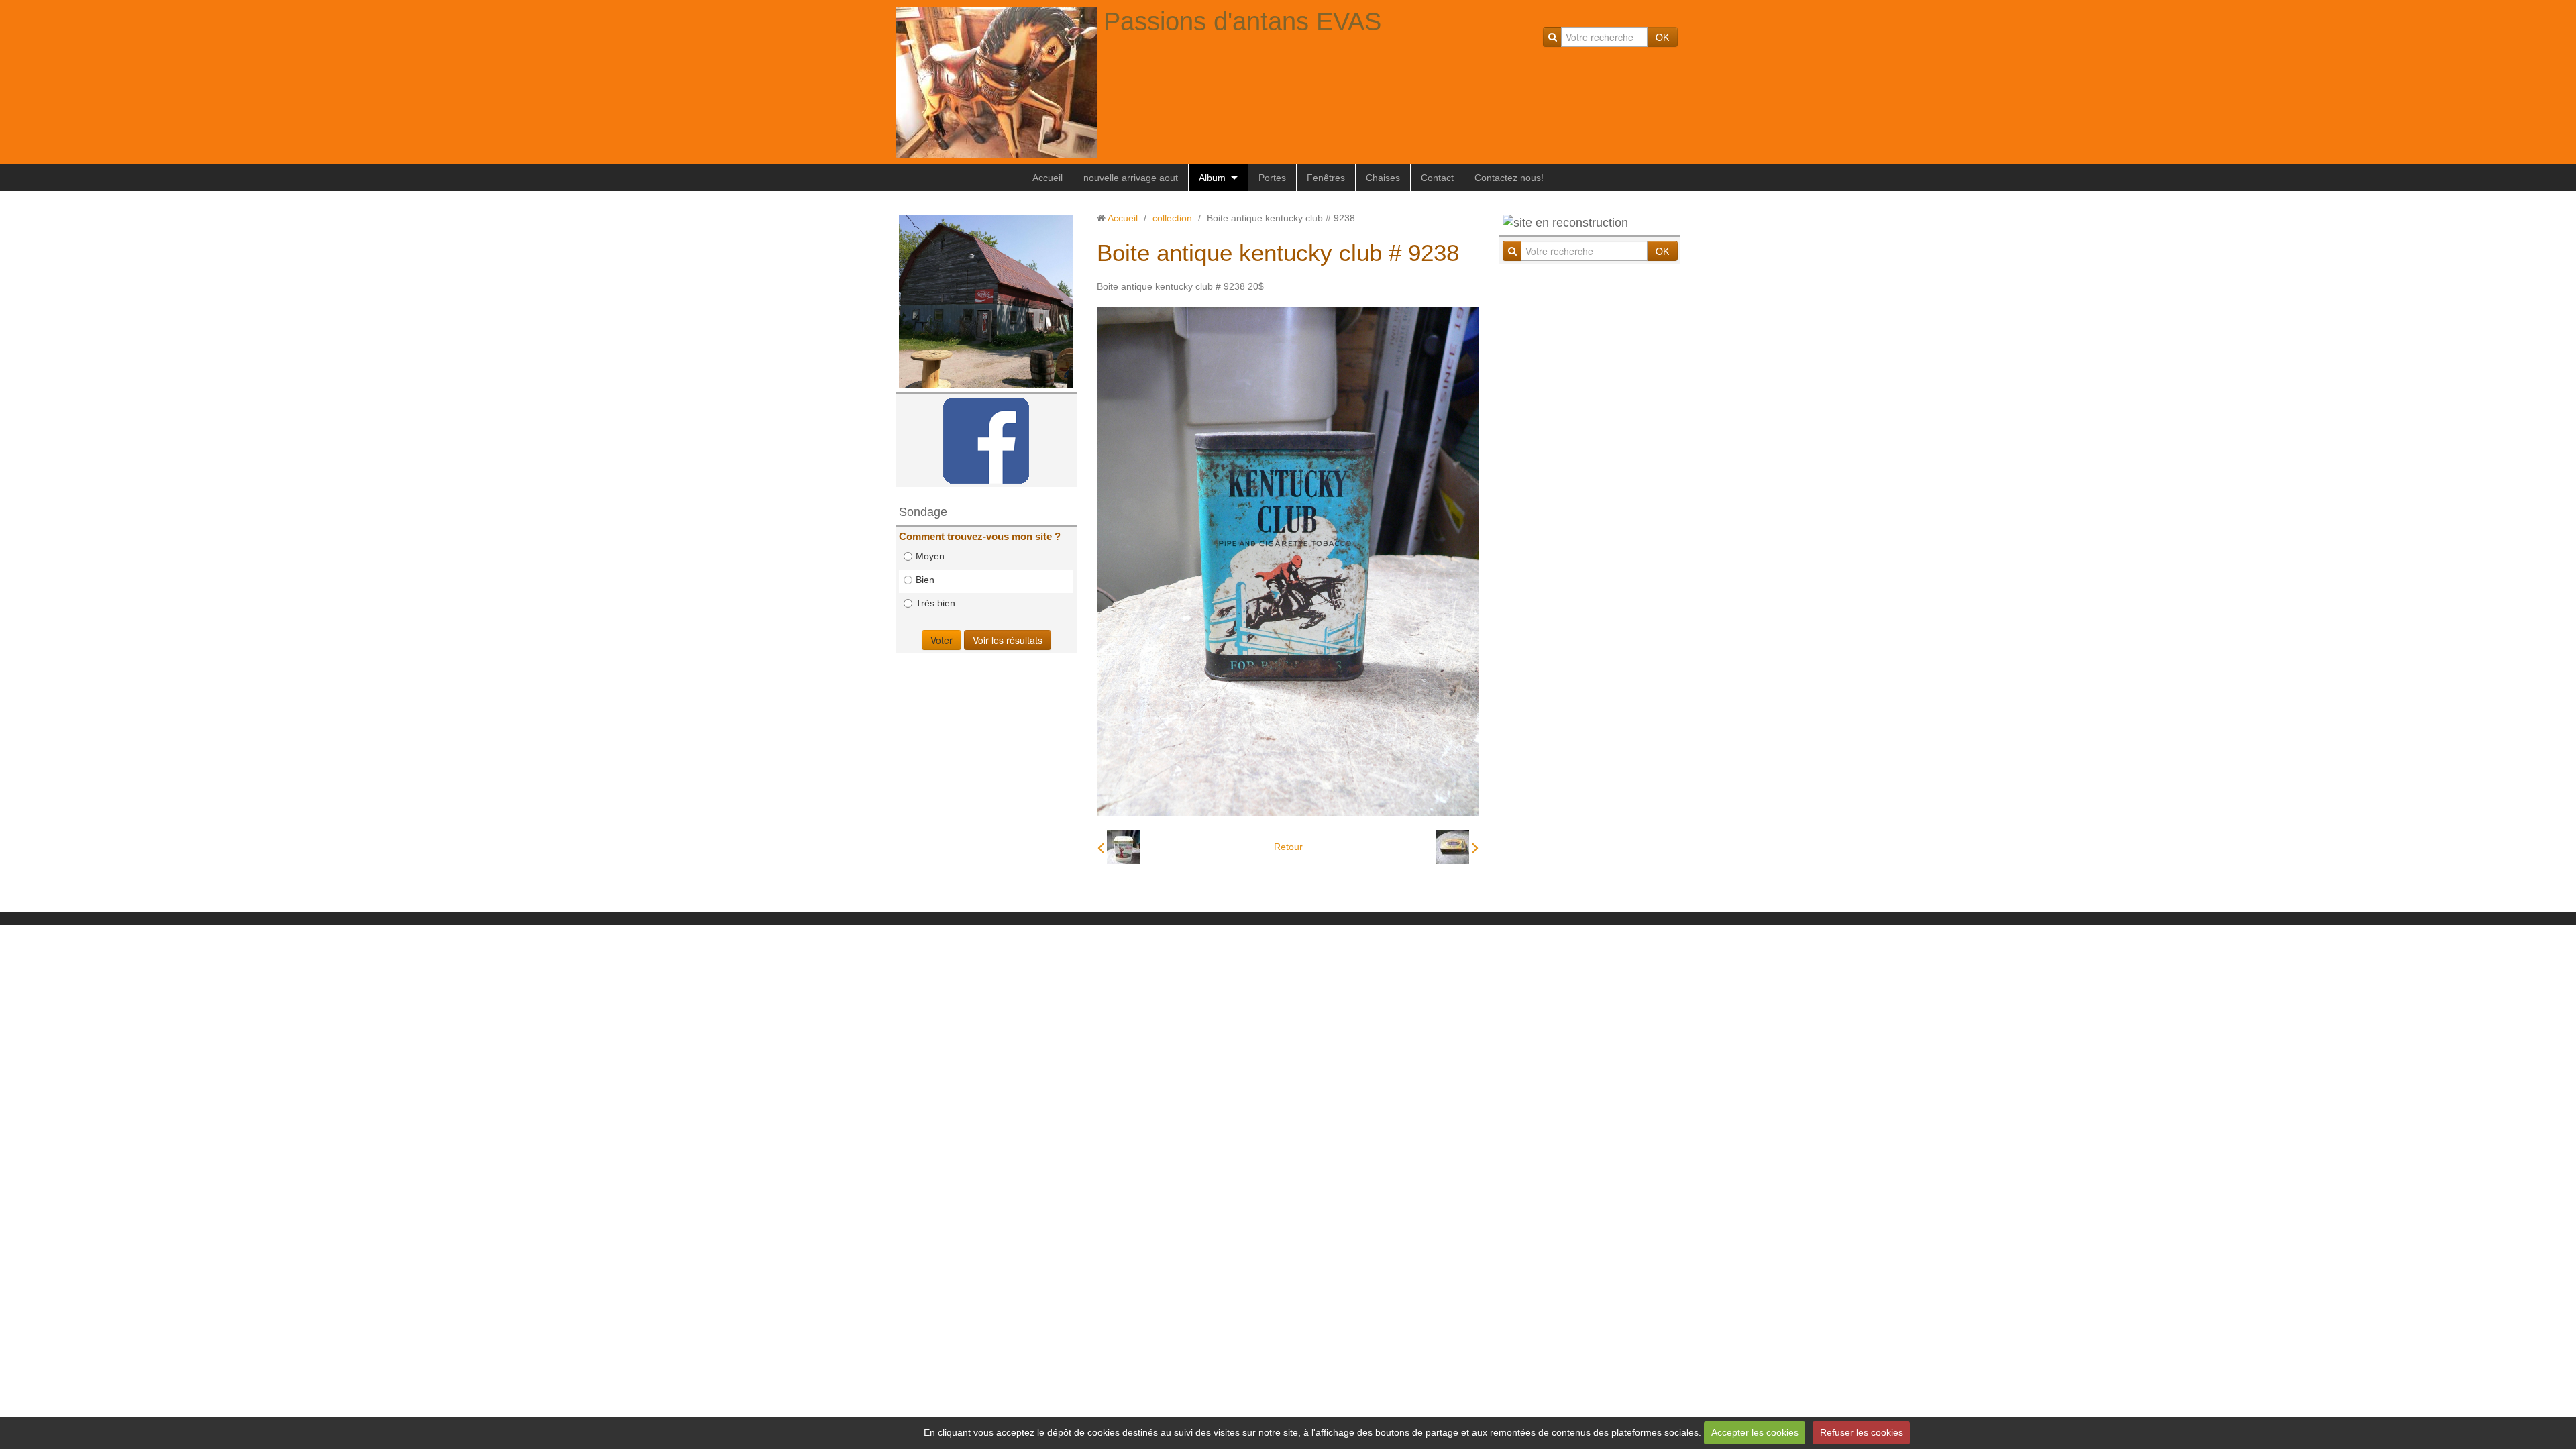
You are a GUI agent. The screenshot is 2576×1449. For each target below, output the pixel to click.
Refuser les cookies (1862, 1432)
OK (1662, 37)
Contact (1437, 178)
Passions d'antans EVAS (1242, 21)
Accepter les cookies (1755, 1432)
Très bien (935, 603)
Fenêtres (1326, 178)
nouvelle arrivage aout (1131, 178)
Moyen (930, 556)
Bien (925, 580)
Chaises (1383, 178)
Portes (1272, 178)
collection (1172, 218)
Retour (1288, 847)
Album (1212, 178)
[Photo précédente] (1119, 847)
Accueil (1048, 178)
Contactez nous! (1509, 178)
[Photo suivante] (1457, 847)
